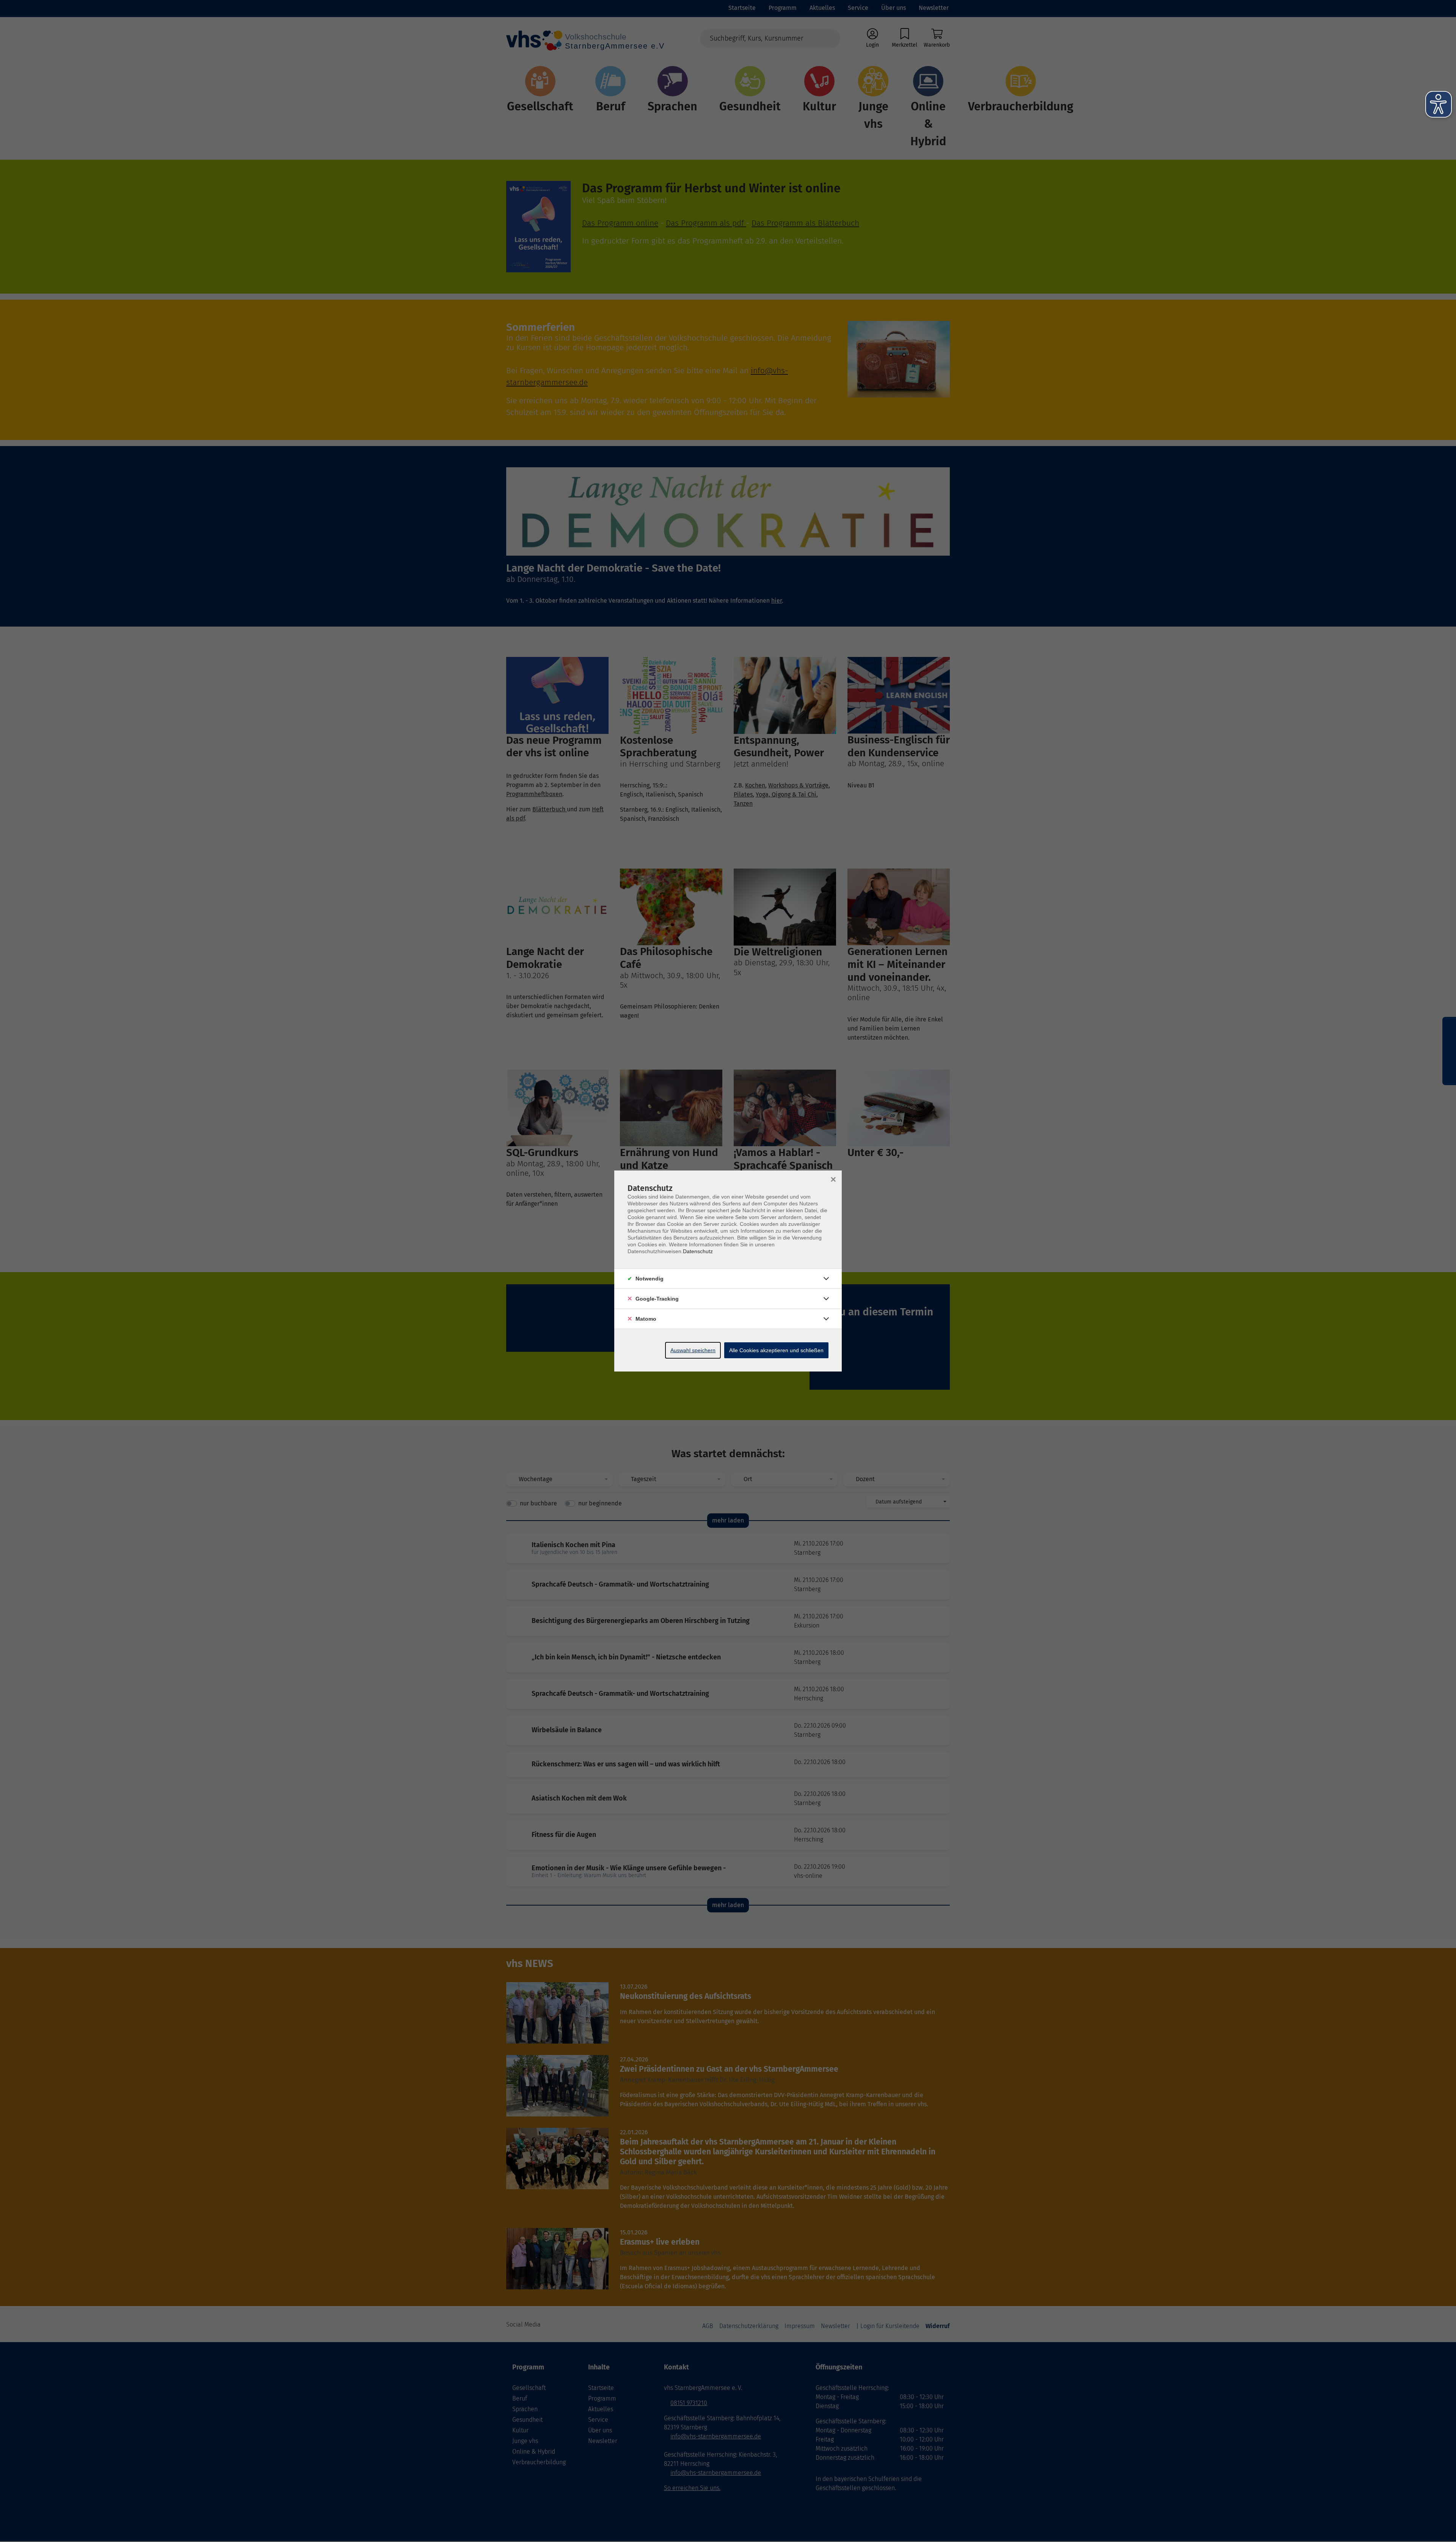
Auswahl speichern (693, 1350)
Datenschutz (698, 1251)
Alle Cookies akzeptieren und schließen (776, 1350)
